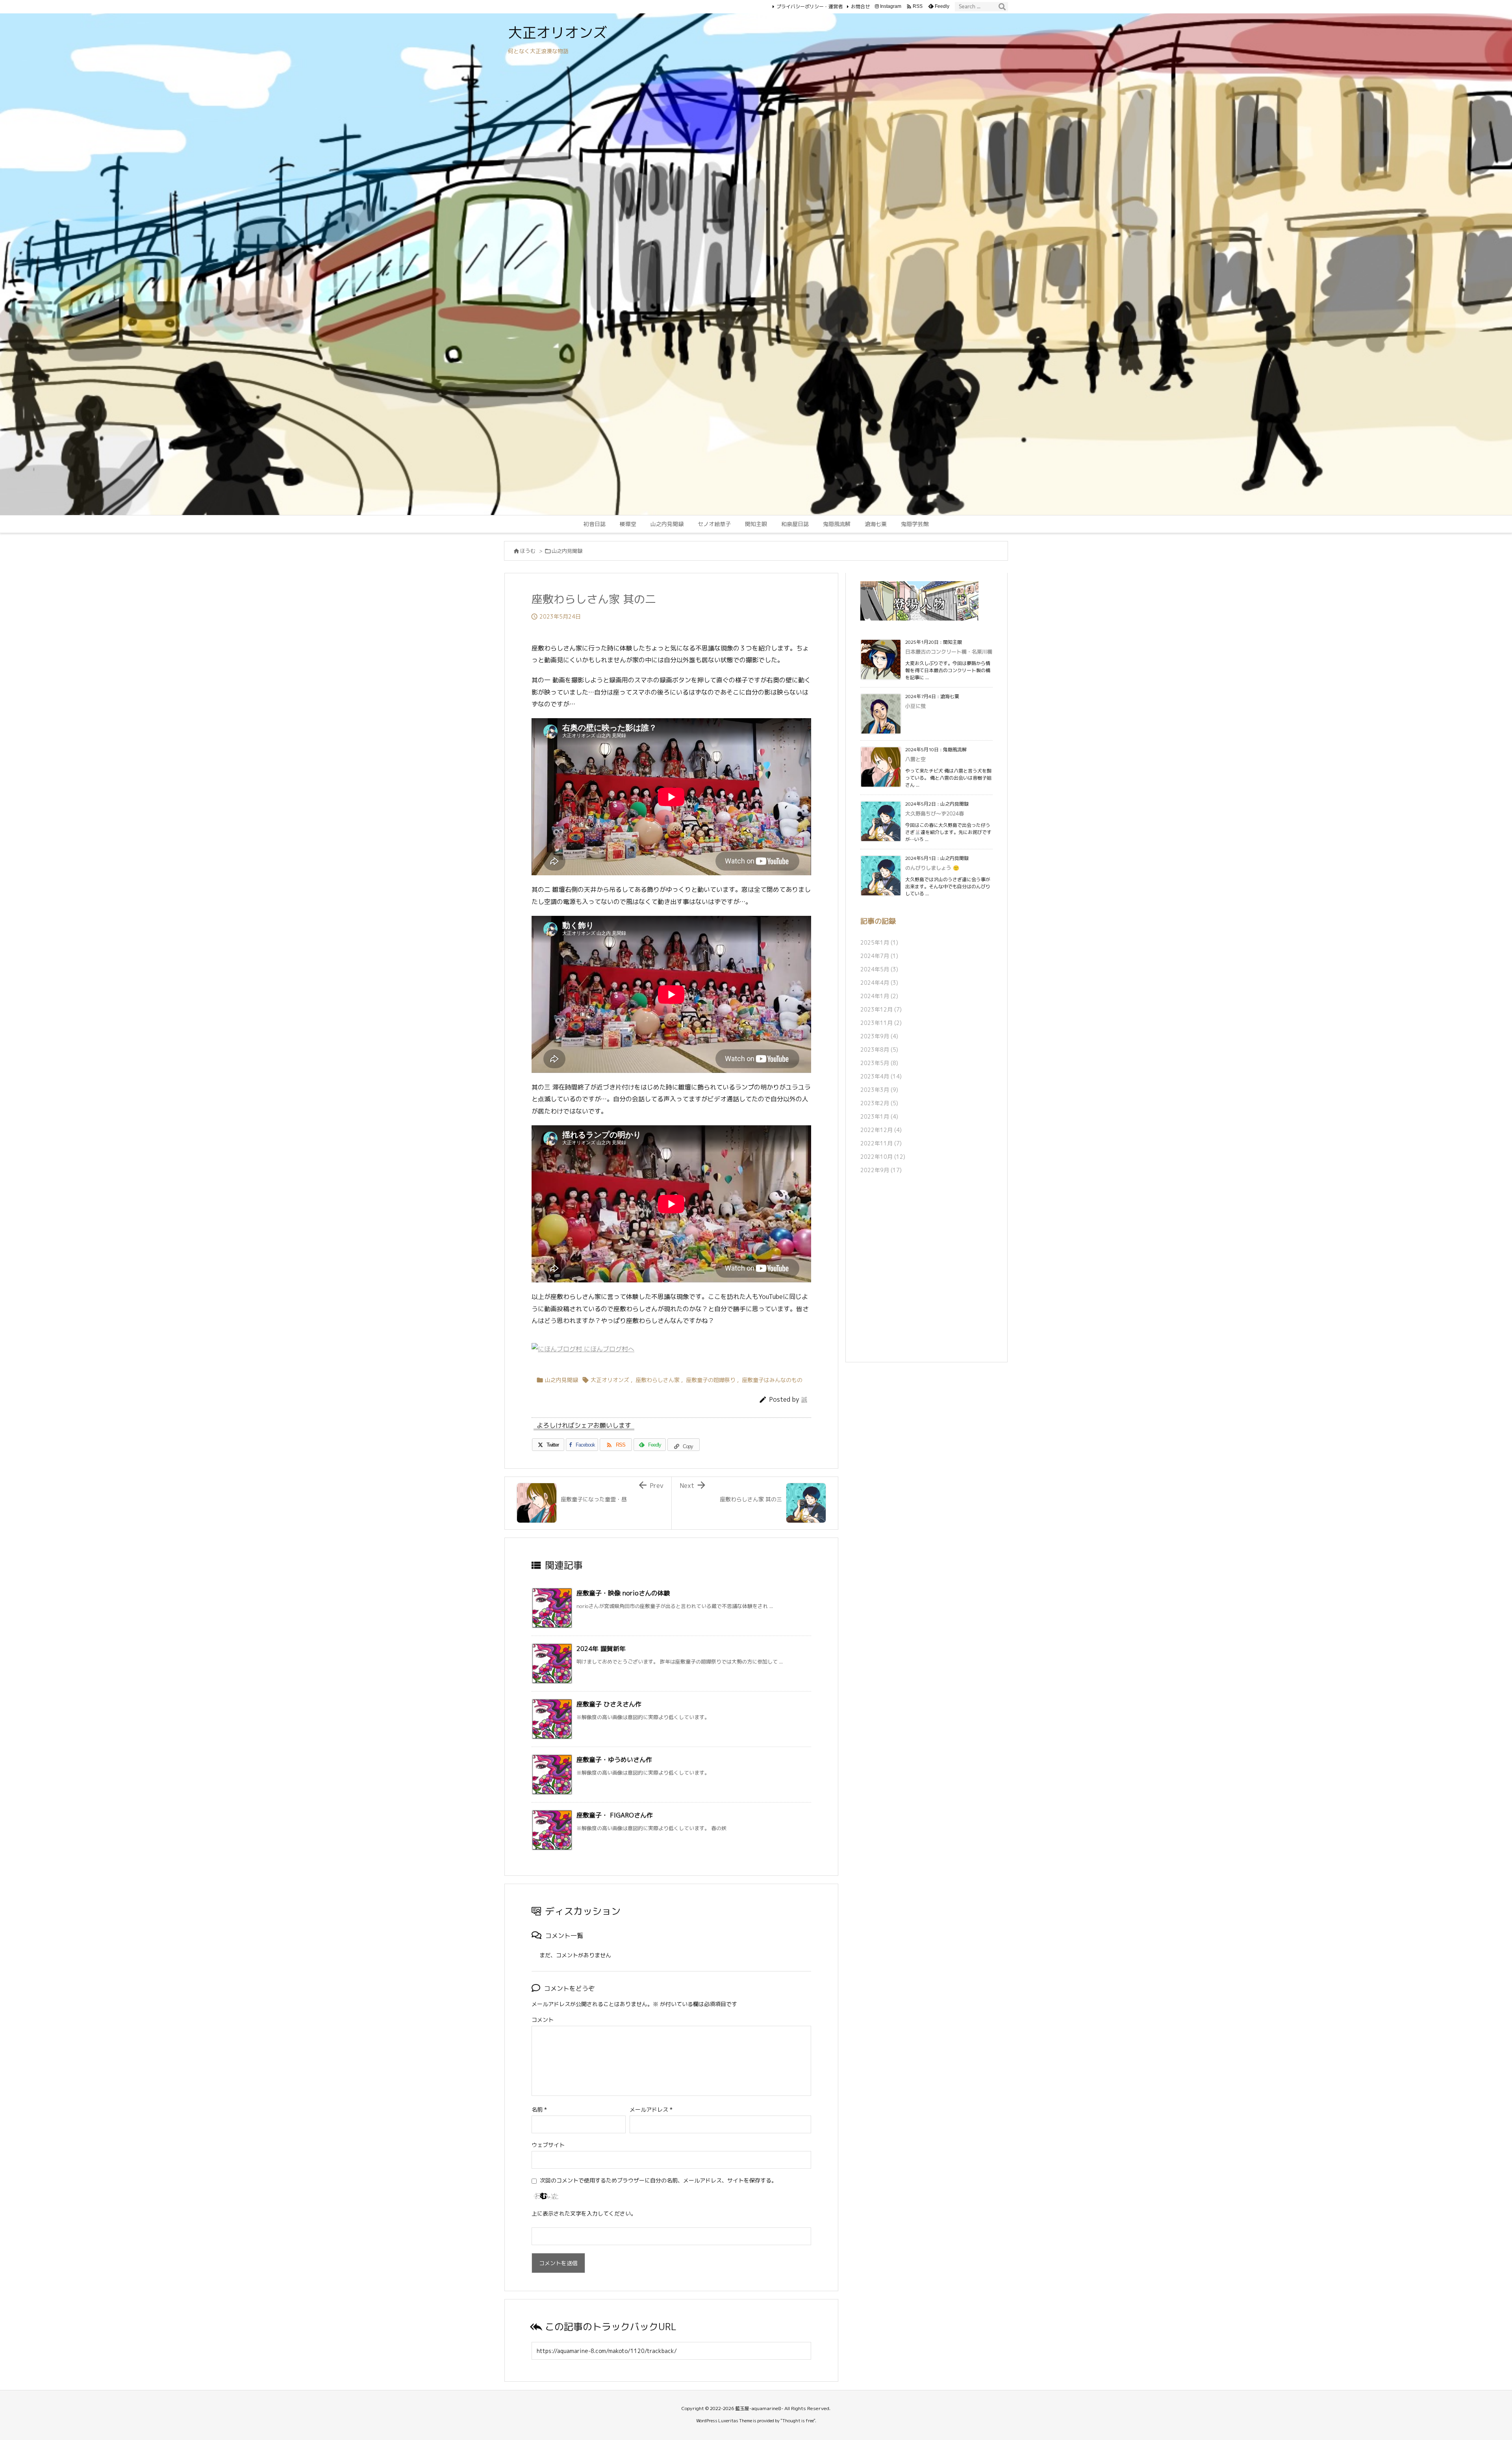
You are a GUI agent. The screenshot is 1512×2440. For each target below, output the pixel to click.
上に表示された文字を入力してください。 (584, 2213)
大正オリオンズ (610, 1380)
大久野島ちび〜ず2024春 (935, 813)
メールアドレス (651, 2109)
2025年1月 (879, 942)
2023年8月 (879, 1050)
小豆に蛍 (915, 706)
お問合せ (860, 6)
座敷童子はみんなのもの (772, 1380)
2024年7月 (879, 956)
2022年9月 (881, 1170)
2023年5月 (879, 1063)
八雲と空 (915, 759)
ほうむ (528, 551)
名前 (539, 2109)
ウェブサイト (548, 2145)
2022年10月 (883, 1157)
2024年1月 (879, 996)
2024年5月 (879, 969)
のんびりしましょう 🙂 (932, 868)
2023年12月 (881, 1009)
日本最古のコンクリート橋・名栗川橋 (949, 652)
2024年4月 (879, 983)
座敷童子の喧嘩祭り (711, 1380)
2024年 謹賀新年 (601, 1649)
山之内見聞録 (567, 551)
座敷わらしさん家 (658, 1380)
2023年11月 (881, 1023)
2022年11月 (881, 1143)
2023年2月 (879, 1103)
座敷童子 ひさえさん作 (609, 1704)
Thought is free (798, 2421)
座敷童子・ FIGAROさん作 (615, 1815)
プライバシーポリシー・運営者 (810, 6)
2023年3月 (879, 1090)
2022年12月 (881, 1130)
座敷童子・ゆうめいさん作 (614, 1760)
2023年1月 (879, 1116)
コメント (543, 2020)
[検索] (1002, 7)
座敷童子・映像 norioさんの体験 (623, 1593)
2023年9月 (879, 1036)
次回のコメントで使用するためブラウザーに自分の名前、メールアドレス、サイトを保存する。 (658, 2180)
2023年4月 (881, 1076)
